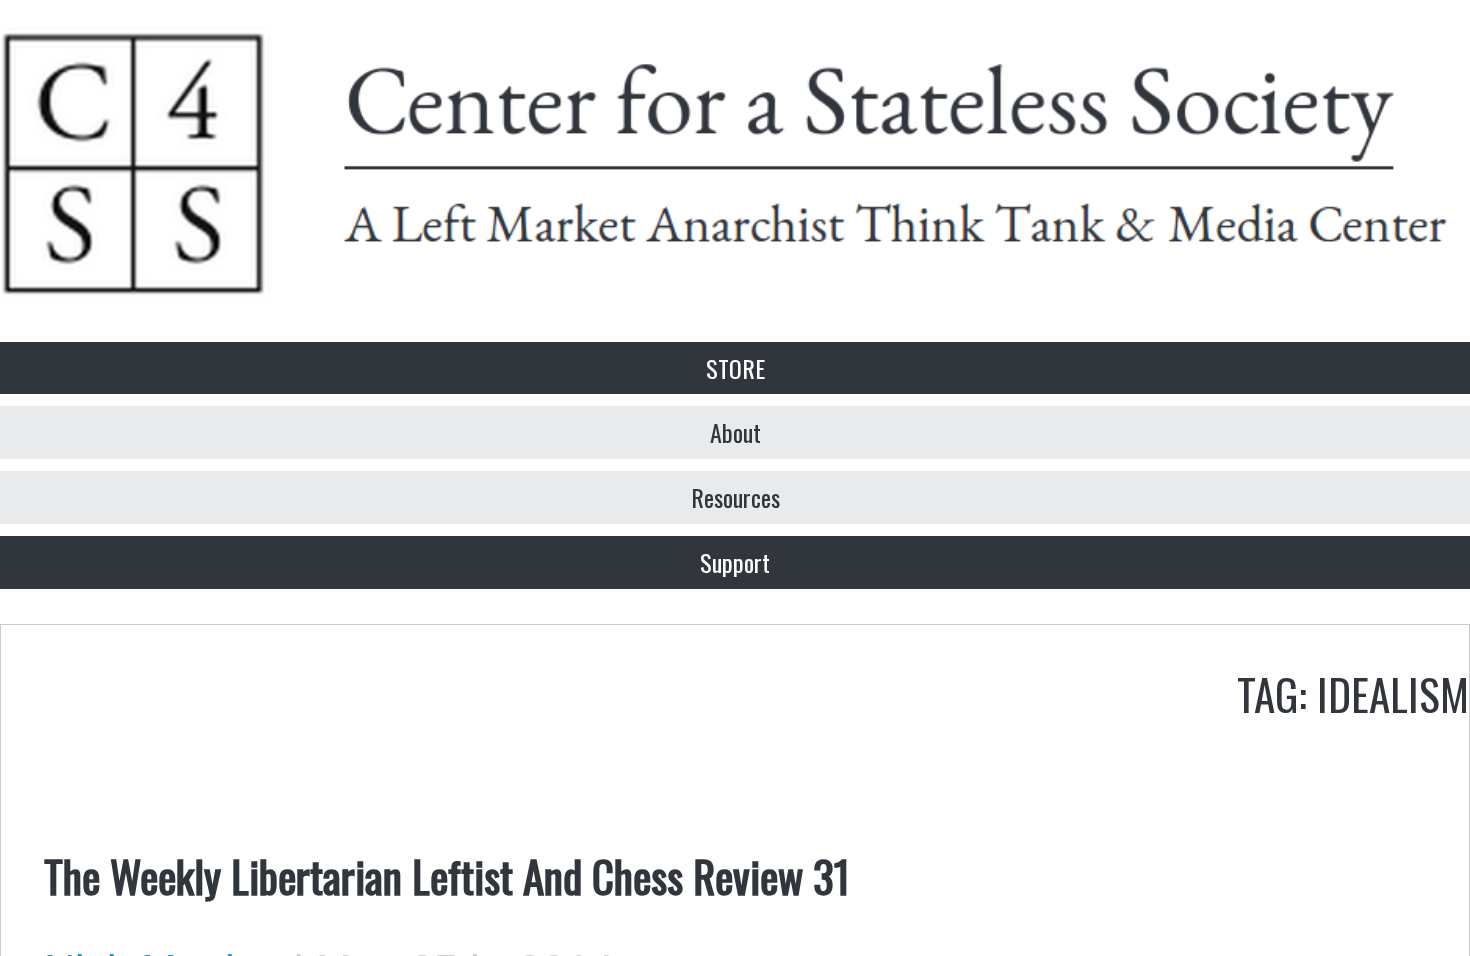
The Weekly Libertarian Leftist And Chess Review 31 (447, 875)
